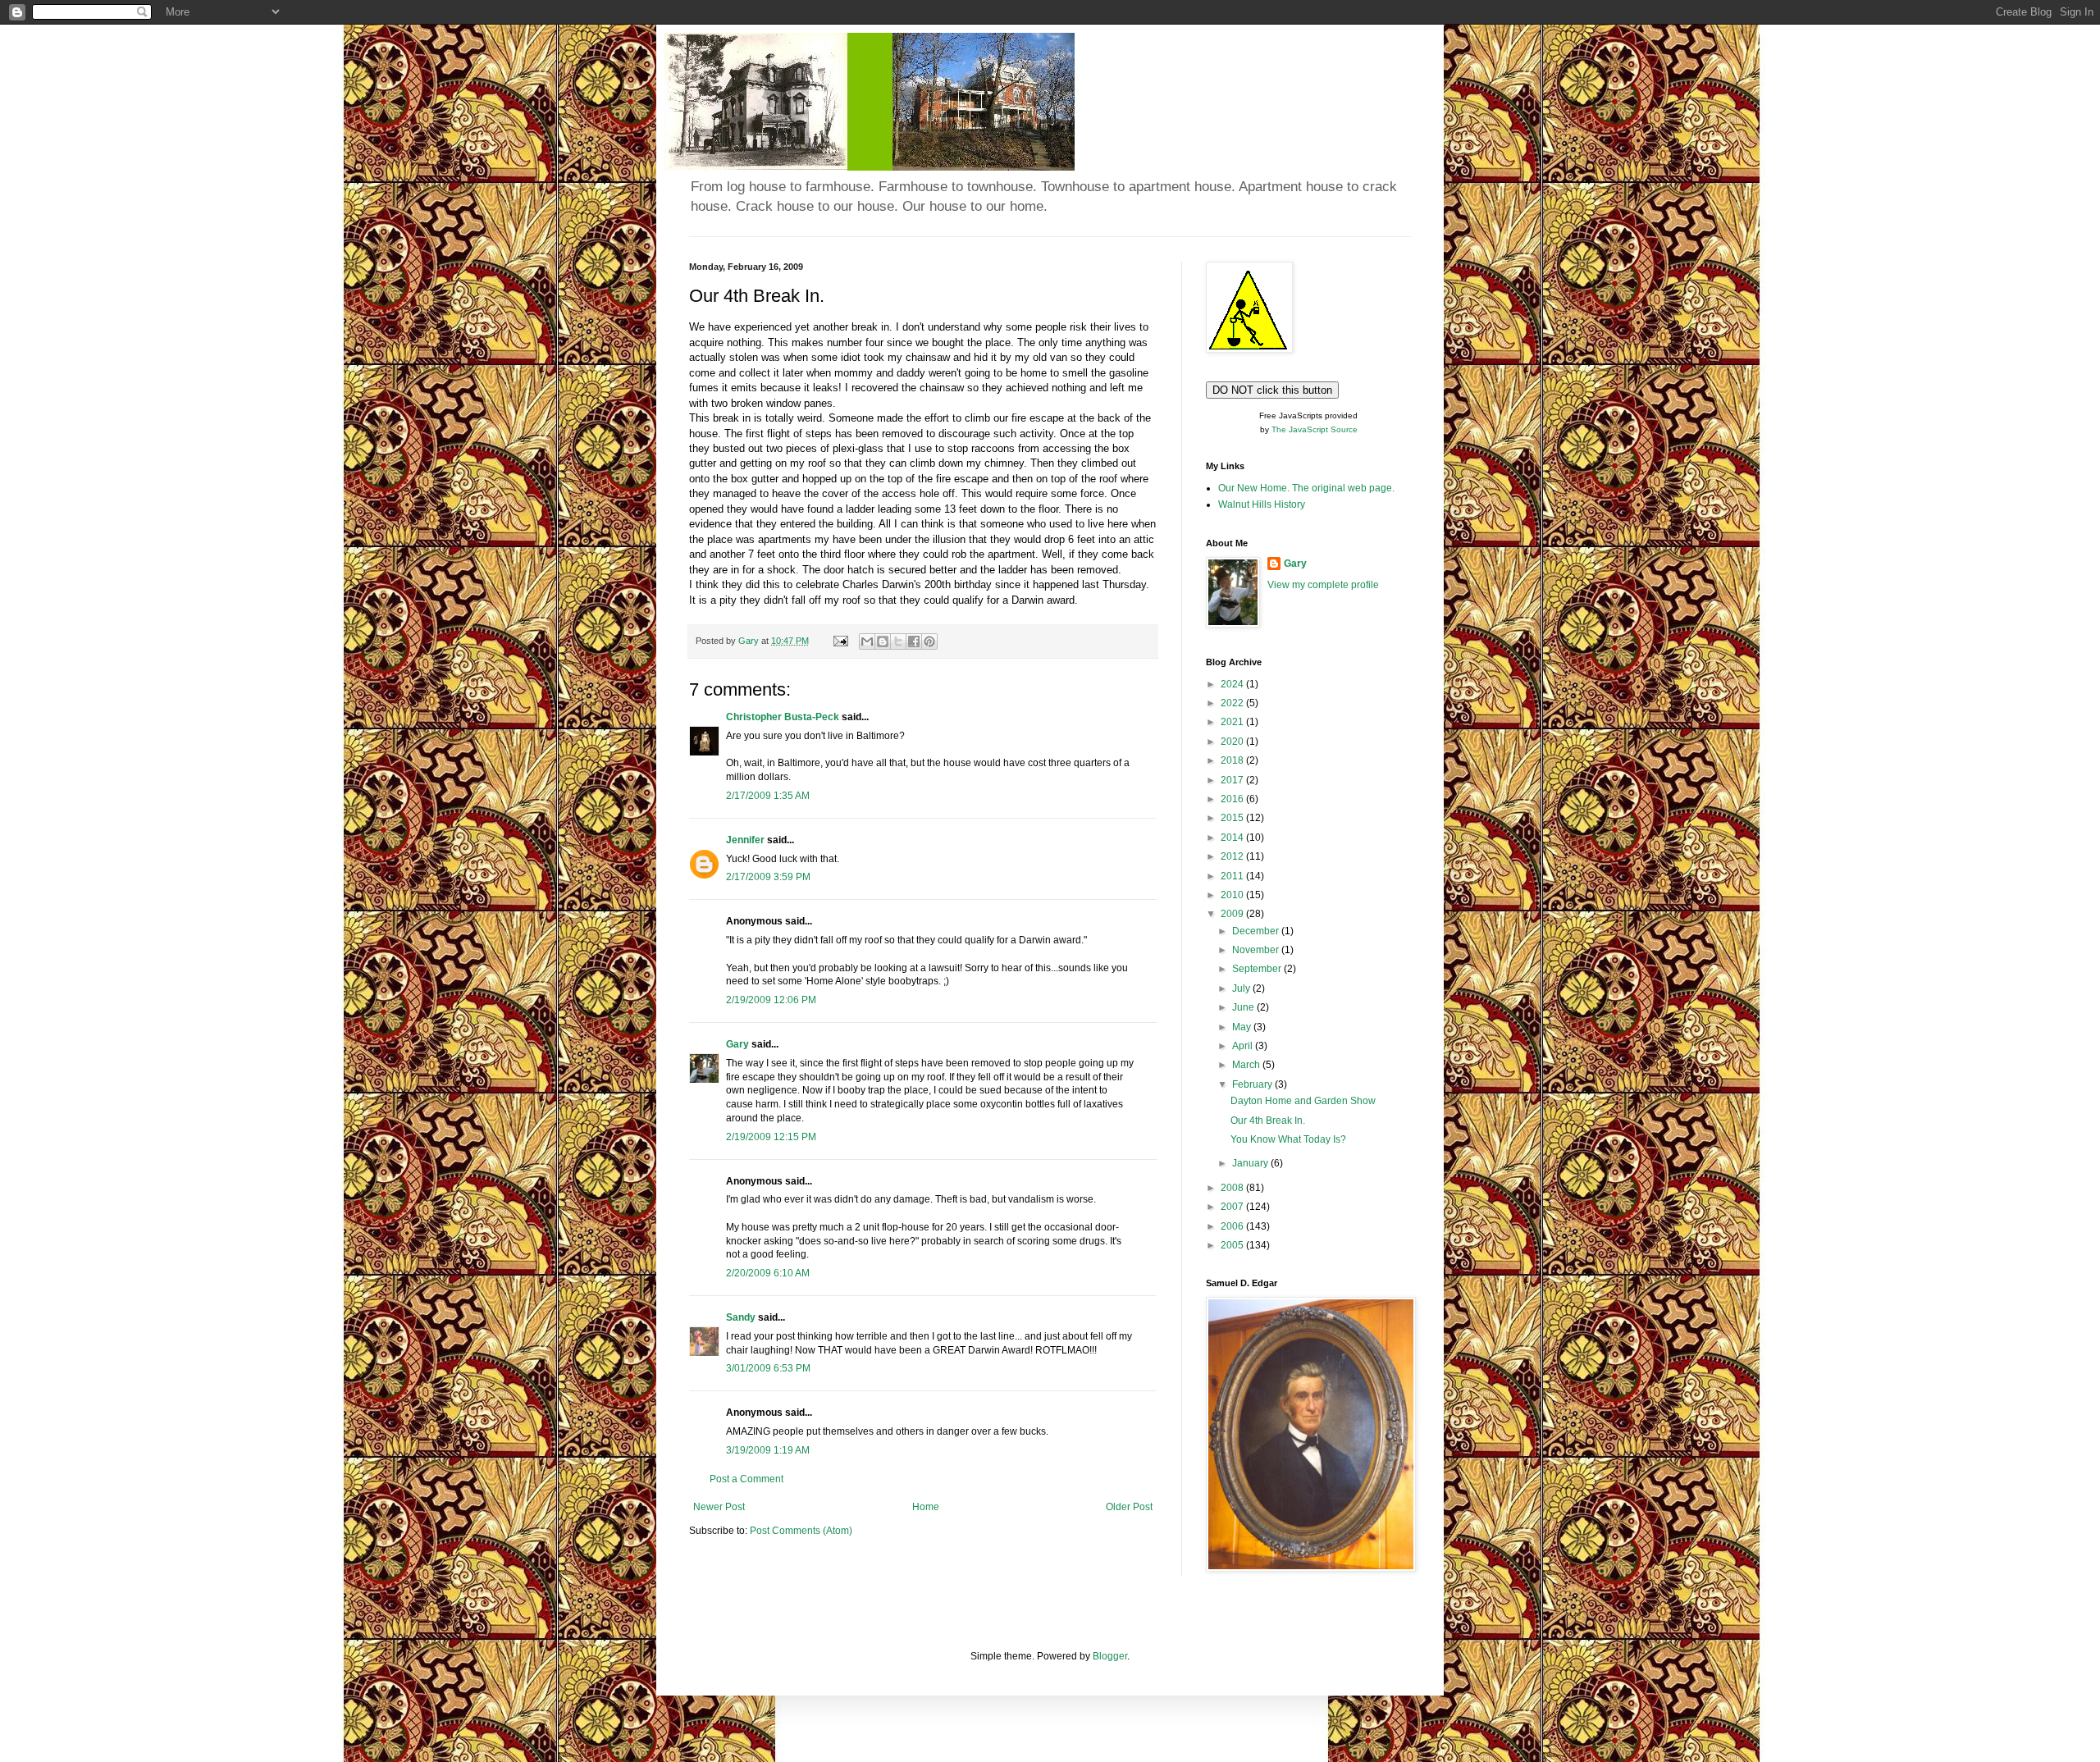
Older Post (1129, 1507)
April (1244, 1046)
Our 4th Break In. (1268, 1121)
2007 (1233, 1207)
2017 (1233, 780)
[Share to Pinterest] (929, 641)
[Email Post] (840, 641)
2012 (1233, 856)
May (1243, 1027)
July (1242, 988)
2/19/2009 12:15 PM (771, 1137)
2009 (1233, 914)
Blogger (1110, 1656)
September (1258, 969)
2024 (1233, 684)
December (1257, 931)
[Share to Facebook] (914, 641)
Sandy (741, 1317)
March (1247, 1065)
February (1253, 1084)
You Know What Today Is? (1288, 1139)
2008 (1233, 1188)
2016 (1233, 799)
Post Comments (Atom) (801, 1531)
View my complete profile (1323, 585)
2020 (1233, 742)
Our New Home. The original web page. (1306, 488)
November (1257, 950)
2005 (1233, 1245)
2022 (1233, 703)
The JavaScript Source (1315, 429)
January (1251, 1163)
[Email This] (867, 641)
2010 (1233, 895)
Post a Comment (746, 1479)
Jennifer (745, 840)
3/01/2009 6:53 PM (768, 1368)
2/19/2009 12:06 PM (771, 1000)
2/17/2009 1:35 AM (768, 796)
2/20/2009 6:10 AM (768, 1273)
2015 (1233, 818)
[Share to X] (898, 641)
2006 (1233, 1226)
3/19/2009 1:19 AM (768, 1450)
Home (926, 1507)
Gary (737, 1044)
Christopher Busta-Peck (783, 717)
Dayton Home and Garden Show (1303, 1101)
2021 (1233, 722)
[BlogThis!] (883, 641)
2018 (1233, 760)
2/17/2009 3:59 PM (768, 877)
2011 (1233, 876)
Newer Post (719, 1507)
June (1244, 1007)
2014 (1233, 838)
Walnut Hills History (1262, 504)
